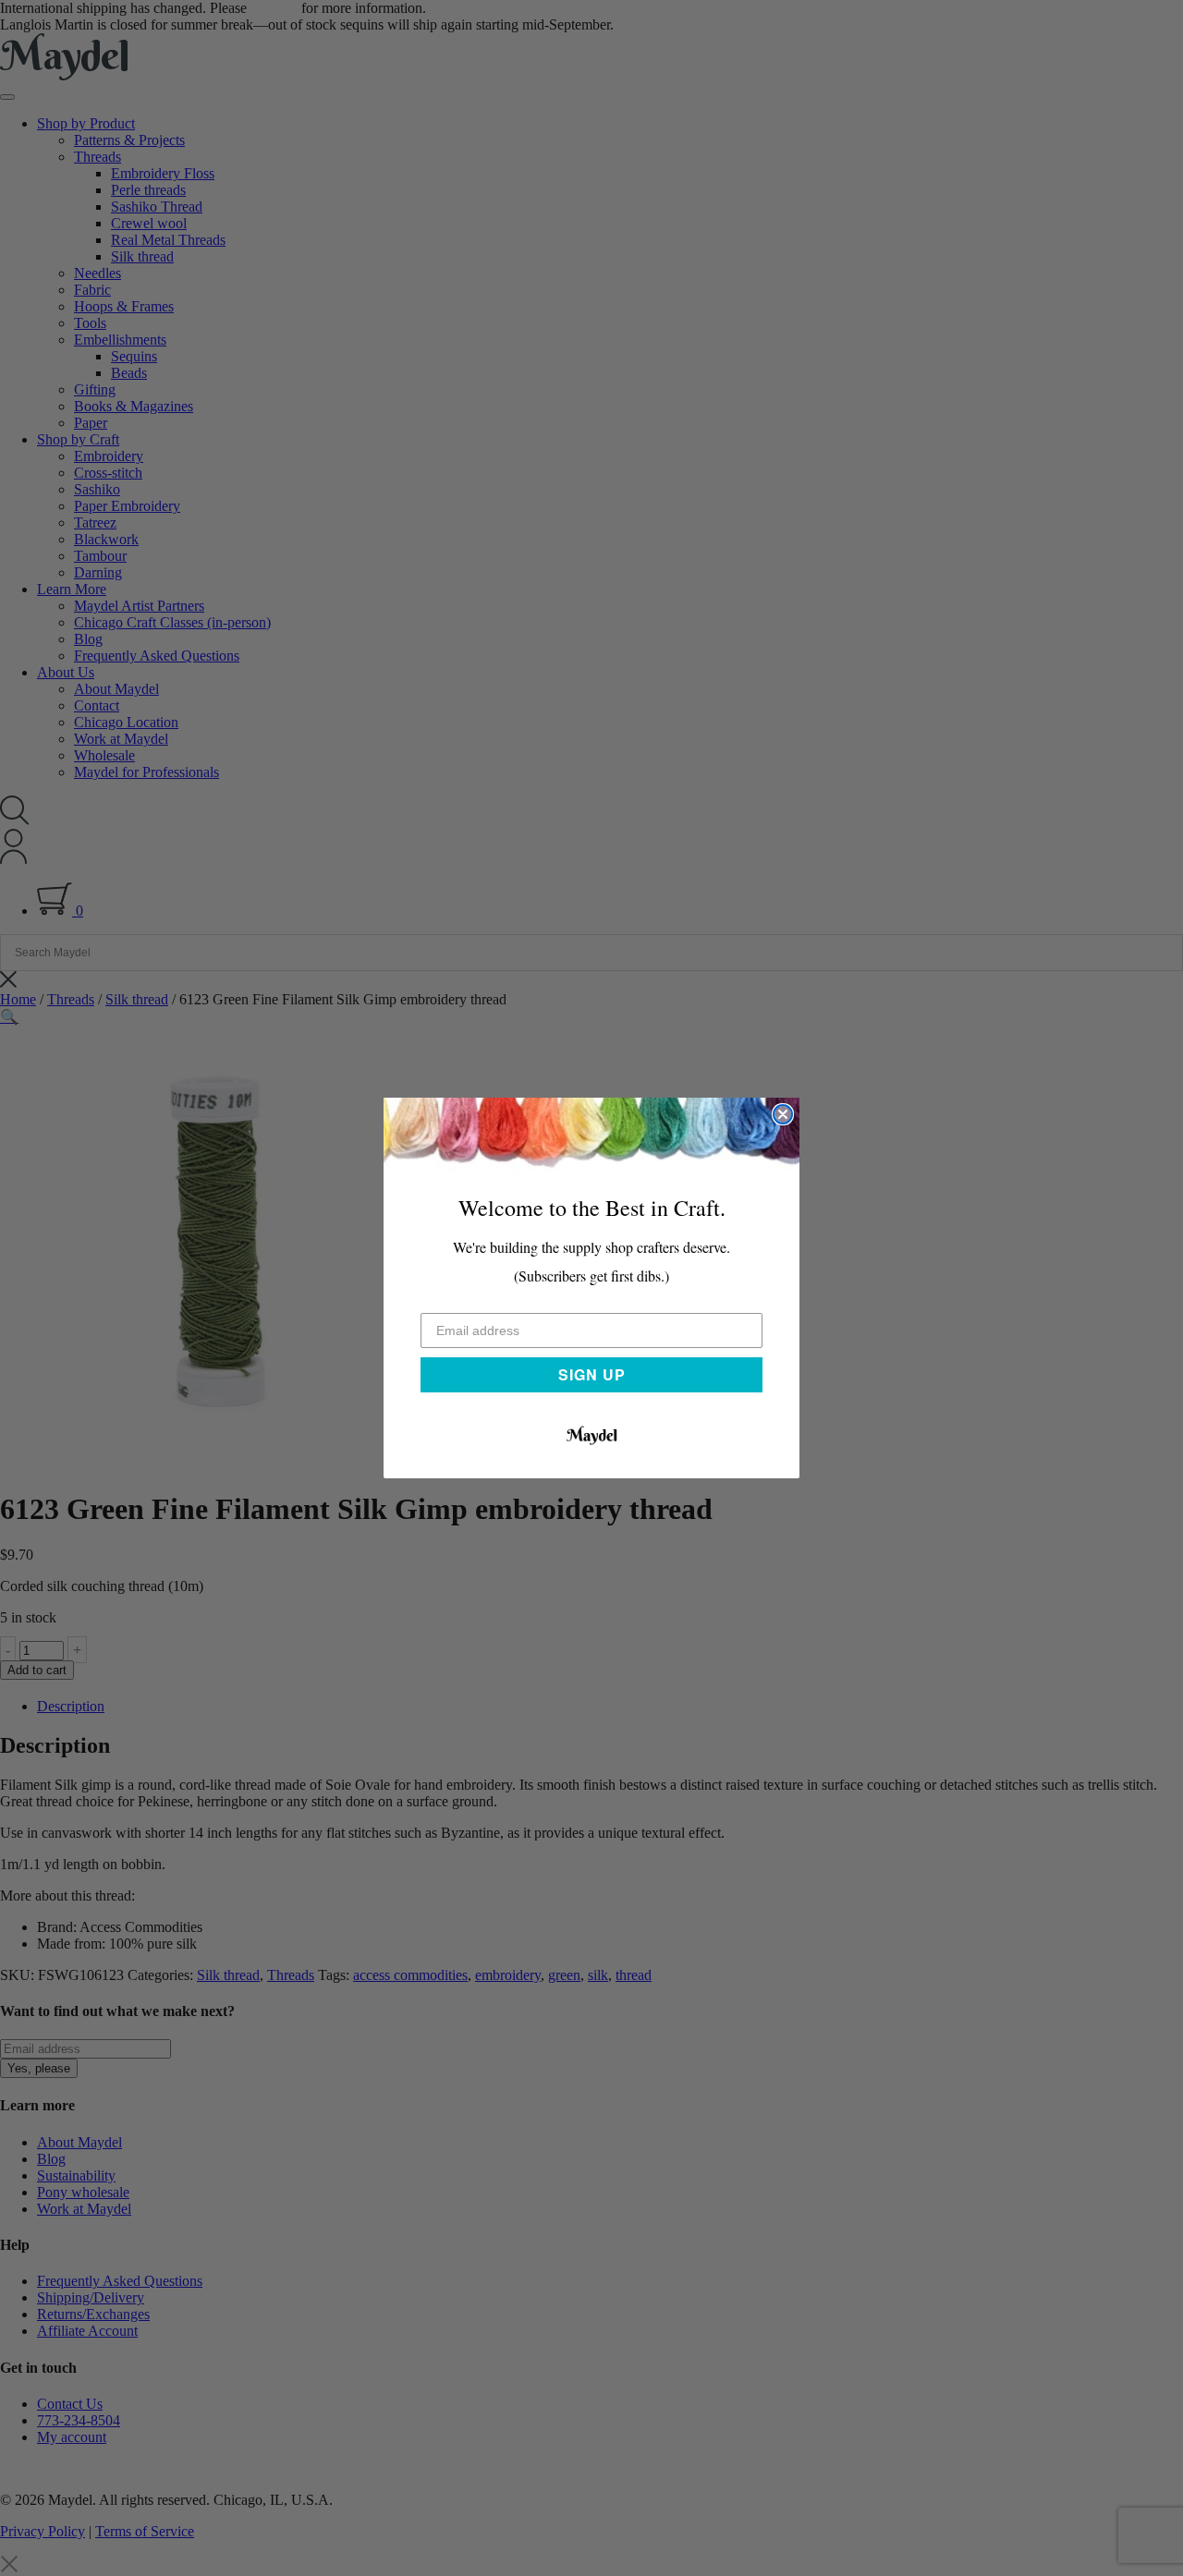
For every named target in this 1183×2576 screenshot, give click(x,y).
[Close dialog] (783, 1114)
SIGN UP (592, 1374)
